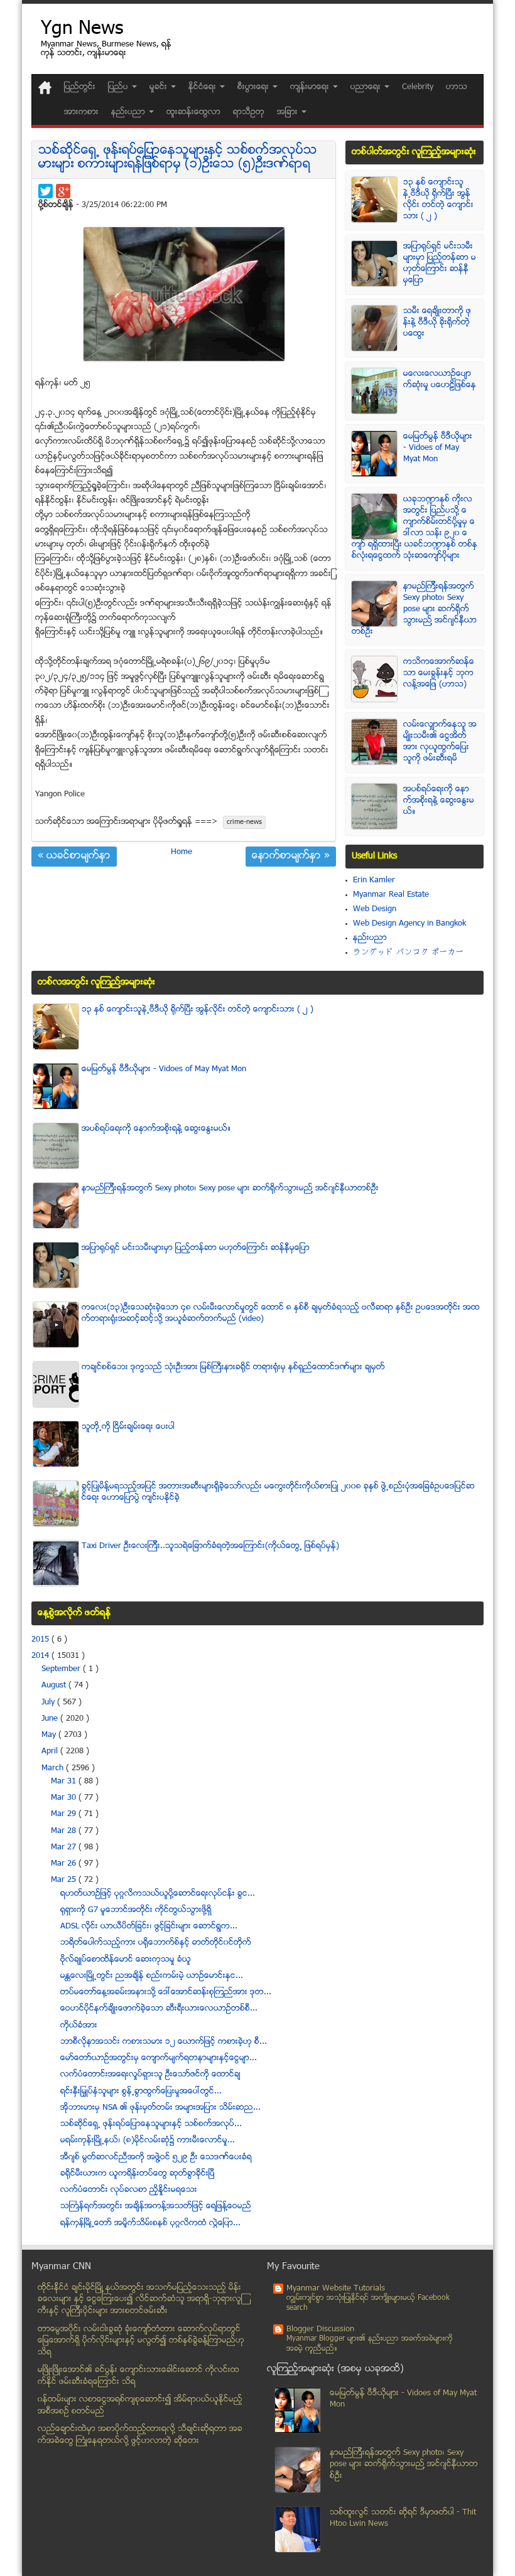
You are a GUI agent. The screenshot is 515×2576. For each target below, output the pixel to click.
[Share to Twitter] (46, 191)
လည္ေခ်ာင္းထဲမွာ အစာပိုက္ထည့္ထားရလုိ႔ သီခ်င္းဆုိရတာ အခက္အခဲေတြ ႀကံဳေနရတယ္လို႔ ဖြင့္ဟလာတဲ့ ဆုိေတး (140, 2435)
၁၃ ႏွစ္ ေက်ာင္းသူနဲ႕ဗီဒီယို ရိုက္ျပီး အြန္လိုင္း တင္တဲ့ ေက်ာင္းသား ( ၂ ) (438, 200)
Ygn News (82, 30)
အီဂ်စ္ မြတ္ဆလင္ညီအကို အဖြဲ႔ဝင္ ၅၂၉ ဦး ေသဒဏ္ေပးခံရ (156, 2157)
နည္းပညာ (370, 938)
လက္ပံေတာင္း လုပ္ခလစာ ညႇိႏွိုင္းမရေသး (129, 2190)
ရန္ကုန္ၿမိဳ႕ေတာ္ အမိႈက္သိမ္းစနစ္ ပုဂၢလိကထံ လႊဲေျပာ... (150, 2223)
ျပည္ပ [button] (119, 87)
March (54, 1768)
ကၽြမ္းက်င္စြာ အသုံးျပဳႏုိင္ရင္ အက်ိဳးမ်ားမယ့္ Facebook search (368, 2303)
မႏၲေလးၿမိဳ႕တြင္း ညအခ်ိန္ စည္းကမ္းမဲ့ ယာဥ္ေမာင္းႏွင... (152, 1976)
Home (182, 852)
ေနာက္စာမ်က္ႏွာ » (291, 857)
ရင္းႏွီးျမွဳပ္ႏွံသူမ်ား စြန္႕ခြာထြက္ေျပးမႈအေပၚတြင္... (141, 2092)
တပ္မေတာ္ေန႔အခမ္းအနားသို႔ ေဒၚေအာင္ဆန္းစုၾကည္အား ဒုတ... (166, 1992)
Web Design (375, 909)
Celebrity (418, 87)
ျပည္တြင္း (80, 87)
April (51, 1751)
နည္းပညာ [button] (129, 112)
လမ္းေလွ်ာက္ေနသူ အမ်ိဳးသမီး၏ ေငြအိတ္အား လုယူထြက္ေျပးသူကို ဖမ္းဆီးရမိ (440, 742)
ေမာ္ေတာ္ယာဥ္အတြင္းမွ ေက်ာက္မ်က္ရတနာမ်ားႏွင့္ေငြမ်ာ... (159, 2058)
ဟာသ (457, 87)
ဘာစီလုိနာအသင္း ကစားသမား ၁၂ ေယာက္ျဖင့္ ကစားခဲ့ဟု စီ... (164, 2042)
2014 (41, 1656)
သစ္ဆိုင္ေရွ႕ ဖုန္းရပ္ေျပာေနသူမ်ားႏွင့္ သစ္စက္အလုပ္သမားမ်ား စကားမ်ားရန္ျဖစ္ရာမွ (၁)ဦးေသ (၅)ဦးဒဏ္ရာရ (178, 158)
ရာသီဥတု (249, 112)
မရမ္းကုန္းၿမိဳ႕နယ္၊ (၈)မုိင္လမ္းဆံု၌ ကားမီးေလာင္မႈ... (148, 2140)
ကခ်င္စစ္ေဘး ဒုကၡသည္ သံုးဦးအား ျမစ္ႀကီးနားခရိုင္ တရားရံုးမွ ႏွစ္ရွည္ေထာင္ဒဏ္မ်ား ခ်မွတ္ (233, 1367)
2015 (41, 1640)
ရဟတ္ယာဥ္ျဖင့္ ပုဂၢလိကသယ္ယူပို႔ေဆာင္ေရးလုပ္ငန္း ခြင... (158, 1894)
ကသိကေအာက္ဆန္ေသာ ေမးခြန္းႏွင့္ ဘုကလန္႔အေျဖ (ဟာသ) (439, 673)
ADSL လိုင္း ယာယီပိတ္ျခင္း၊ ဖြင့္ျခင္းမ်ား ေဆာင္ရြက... (149, 1927)
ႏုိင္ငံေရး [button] (203, 87)
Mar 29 (65, 1814)
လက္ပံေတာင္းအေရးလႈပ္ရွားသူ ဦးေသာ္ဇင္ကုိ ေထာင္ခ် (150, 2075)
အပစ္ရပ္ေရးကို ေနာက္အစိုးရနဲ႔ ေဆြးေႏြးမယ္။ (439, 801)
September (62, 1669)
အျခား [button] (289, 112)
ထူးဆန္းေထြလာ (193, 112)
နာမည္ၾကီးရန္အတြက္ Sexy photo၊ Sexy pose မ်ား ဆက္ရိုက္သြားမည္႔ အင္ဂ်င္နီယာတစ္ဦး (414, 609)
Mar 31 (65, 1782)
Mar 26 (65, 1864)
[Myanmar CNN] (45, 88)
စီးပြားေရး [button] (254, 87)
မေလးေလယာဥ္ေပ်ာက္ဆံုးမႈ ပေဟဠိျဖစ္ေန (440, 380)
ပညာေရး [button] (367, 87)
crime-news (244, 822)
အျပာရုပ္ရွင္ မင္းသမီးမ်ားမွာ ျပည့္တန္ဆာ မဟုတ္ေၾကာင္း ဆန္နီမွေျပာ (440, 264)
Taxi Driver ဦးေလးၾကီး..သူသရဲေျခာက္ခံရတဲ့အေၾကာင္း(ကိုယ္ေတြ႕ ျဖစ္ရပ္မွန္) (210, 1546)
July (49, 1702)
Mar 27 (65, 1847)
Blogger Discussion (320, 2329)
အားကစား (81, 112)
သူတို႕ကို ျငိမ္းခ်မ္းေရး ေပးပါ (128, 1427)
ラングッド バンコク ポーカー (409, 953)
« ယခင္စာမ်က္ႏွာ (74, 857)
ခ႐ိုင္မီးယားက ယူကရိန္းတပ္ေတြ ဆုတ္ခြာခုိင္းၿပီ (138, 2174)
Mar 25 (65, 1880)
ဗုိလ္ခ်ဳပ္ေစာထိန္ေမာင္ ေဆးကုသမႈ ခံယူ (126, 1960)
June (51, 1719)
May (50, 1735)
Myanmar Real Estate (391, 895)
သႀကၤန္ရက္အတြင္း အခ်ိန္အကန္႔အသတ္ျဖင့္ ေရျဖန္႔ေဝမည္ (156, 2206)
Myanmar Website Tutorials (336, 2289)
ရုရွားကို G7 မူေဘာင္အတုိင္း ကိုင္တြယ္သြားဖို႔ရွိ (136, 1910)
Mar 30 (65, 1798)
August (55, 1686)
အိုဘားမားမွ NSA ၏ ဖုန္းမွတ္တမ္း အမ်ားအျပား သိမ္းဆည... (160, 2108)
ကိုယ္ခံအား (79, 2026)
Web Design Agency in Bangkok (409, 924)
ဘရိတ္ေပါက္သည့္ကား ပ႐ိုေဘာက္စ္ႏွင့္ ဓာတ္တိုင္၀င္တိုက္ (156, 1943)
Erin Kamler (374, 880)
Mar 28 (65, 1831)
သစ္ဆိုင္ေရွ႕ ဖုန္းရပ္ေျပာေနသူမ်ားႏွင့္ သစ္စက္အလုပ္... (151, 2124)
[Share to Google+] (63, 191)
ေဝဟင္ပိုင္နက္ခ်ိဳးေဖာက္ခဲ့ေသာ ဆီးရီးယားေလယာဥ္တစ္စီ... (159, 2009)
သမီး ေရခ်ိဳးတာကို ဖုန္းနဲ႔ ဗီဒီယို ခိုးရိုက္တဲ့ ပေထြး (437, 323)
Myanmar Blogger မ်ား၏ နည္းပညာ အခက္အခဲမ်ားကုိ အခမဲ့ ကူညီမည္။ (370, 2344)
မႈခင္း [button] (160, 87)
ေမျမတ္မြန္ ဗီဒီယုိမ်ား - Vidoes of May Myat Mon (438, 448)
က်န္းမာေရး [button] (311, 87)
